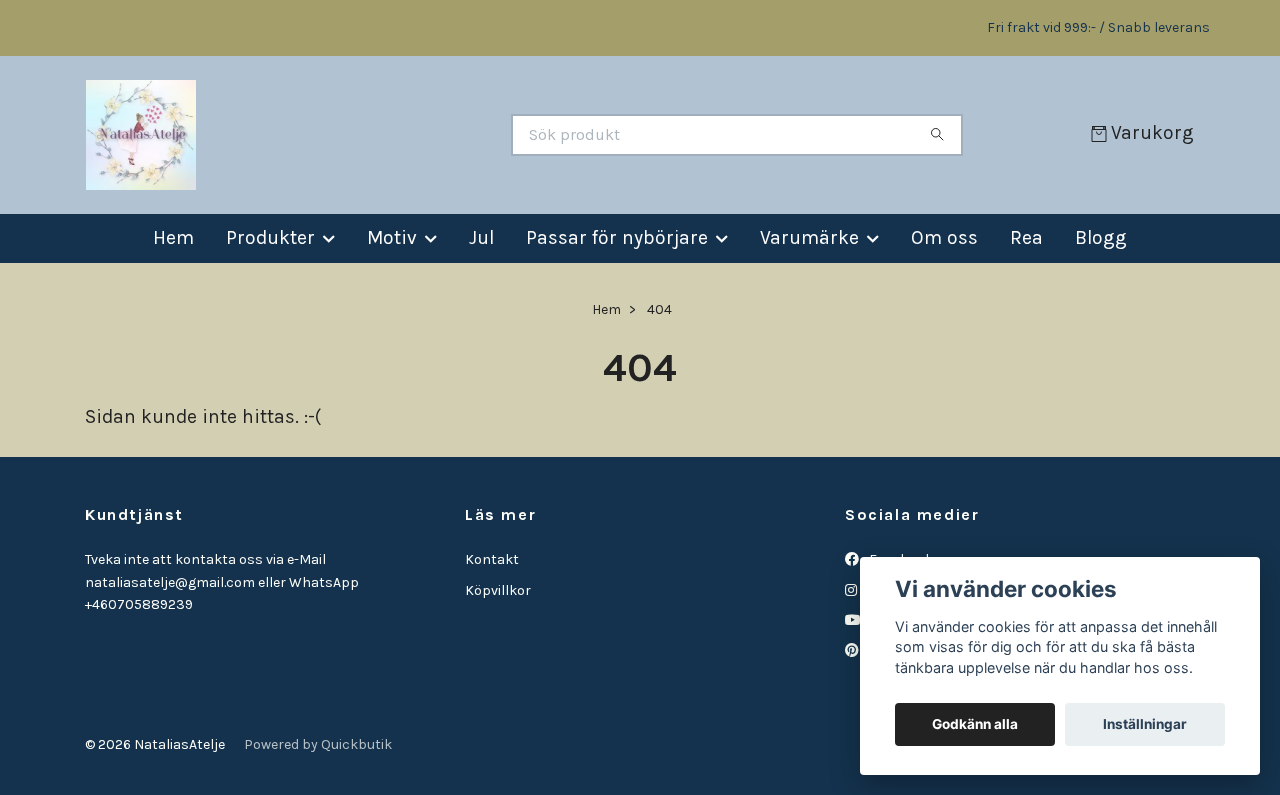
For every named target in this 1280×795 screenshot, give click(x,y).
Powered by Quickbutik (318, 744)
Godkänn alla (975, 724)
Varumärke (809, 237)
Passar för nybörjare (617, 237)
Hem (173, 237)
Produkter (270, 237)
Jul (481, 237)
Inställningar (1145, 724)
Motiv (392, 237)
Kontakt (492, 559)
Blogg (1101, 237)
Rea (1026, 237)
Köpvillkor (498, 590)
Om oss (944, 237)
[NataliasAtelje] (361, 135)
